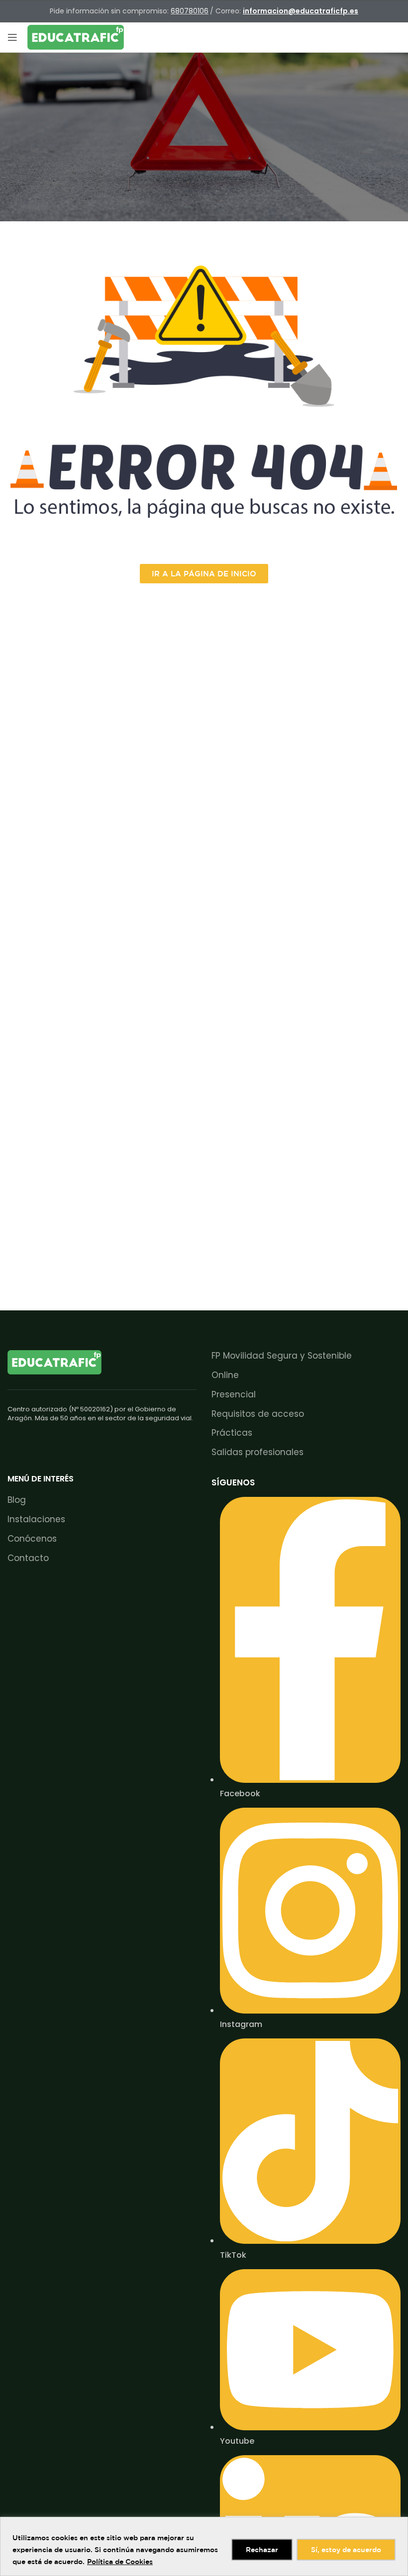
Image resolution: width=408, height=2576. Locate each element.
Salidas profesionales (257, 1452)
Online (225, 1375)
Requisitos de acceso (258, 1414)
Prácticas (232, 1433)
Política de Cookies (120, 2562)
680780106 (190, 11)
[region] (204, 2546)
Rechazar (262, 2550)
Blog (17, 1500)
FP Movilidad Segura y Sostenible (282, 1356)
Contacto (28, 1558)
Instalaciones (36, 1519)
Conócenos (32, 1539)
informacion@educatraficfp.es (301, 11)
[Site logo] (76, 37)
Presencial (234, 1395)
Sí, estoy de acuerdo (346, 2550)
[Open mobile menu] (12, 37)
